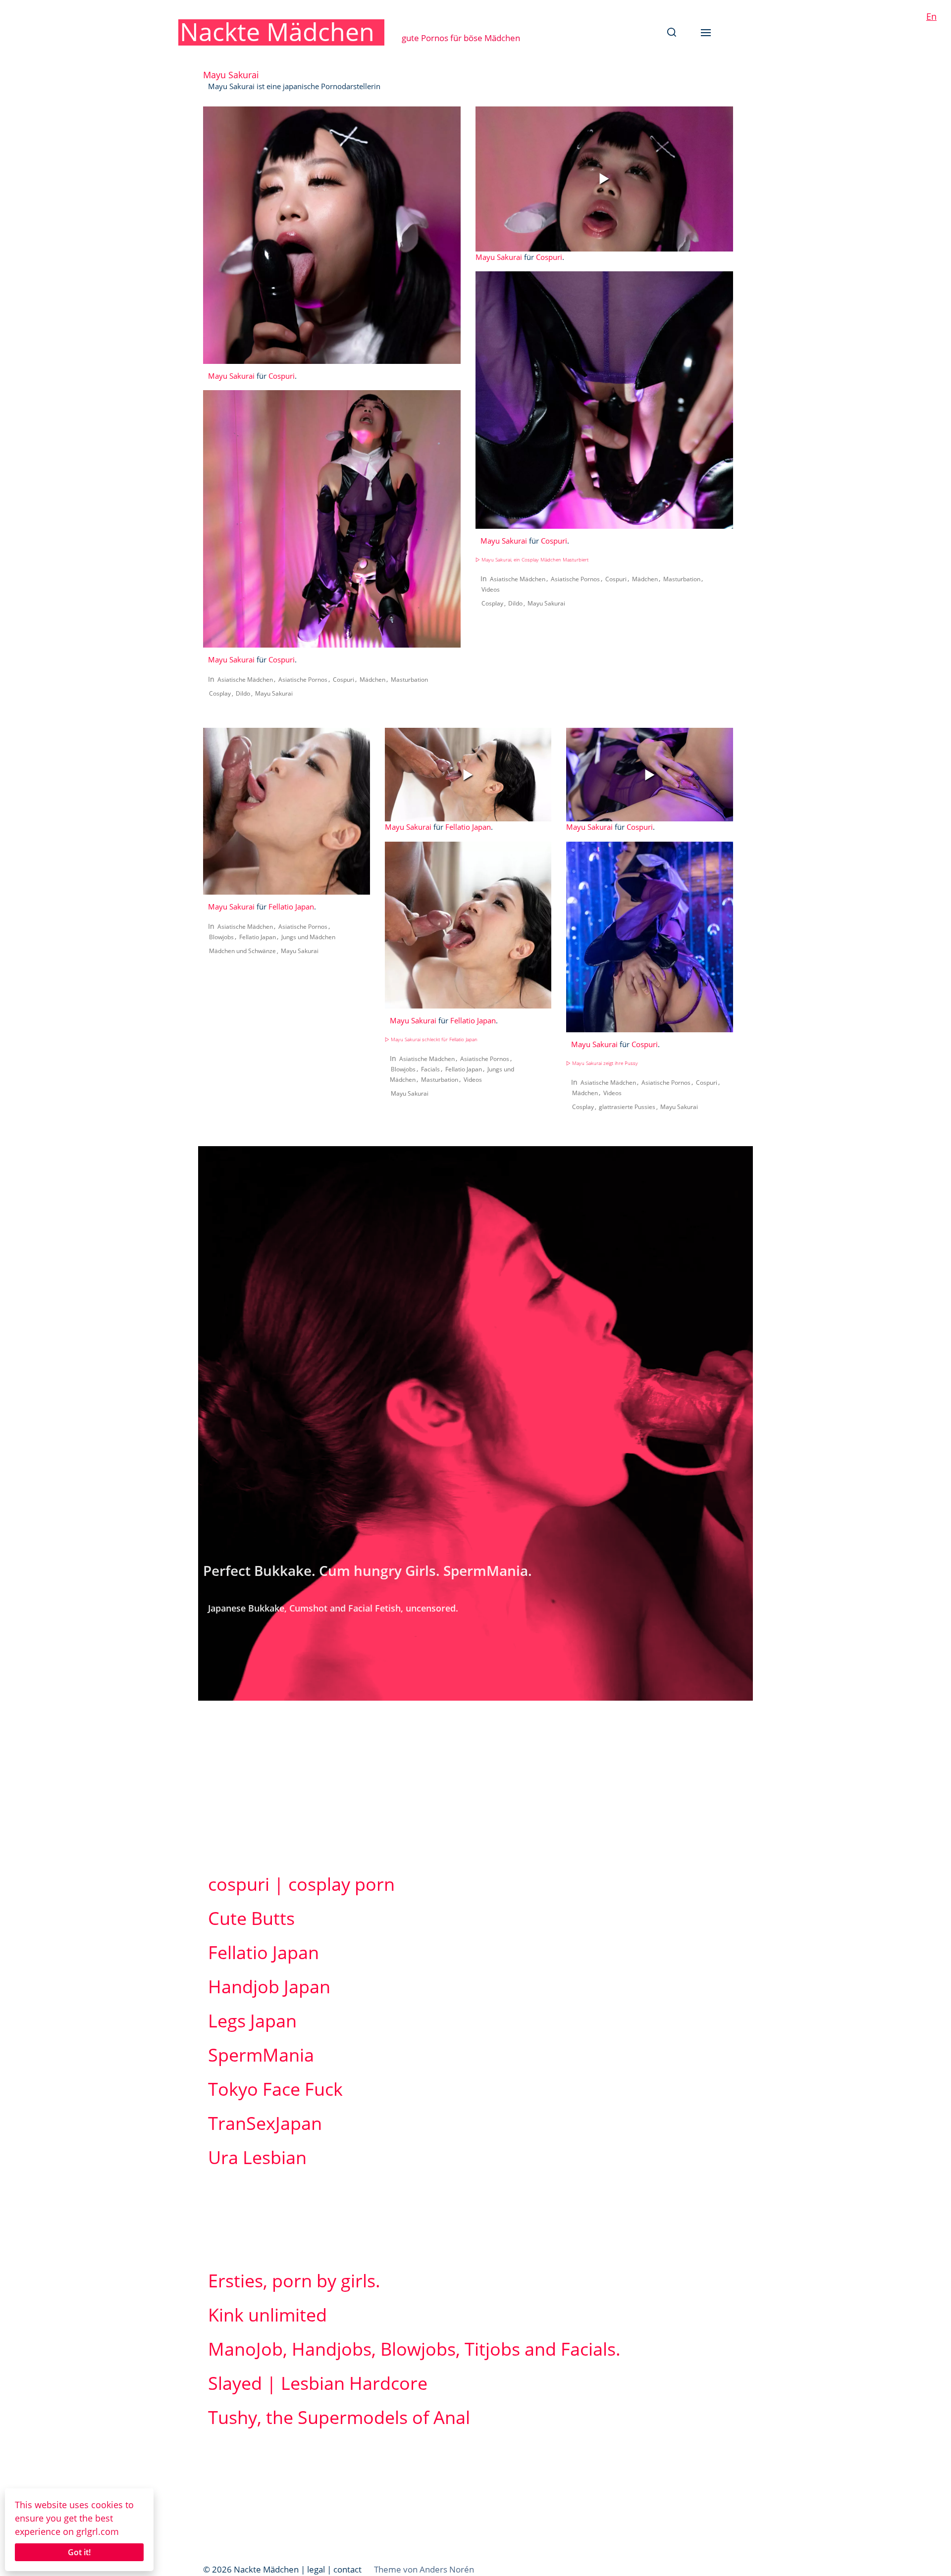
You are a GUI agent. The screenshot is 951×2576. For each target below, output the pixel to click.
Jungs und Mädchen (308, 937)
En (931, 16)
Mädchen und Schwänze (242, 951)
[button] (672, 32)
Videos (491, 589)
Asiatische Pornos (303, 680)
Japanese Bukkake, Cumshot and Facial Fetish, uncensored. (333, 1608)
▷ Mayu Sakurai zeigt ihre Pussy (602, 1063)
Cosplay (220, 693)
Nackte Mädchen (277, 32)
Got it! (79, 2552)
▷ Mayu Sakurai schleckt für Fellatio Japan (431, 1039)
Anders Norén (447, 2569)
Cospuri (282, 376)
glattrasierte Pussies (627, 1107)
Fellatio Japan (291, 907)
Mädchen (372, 680)
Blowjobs (221, 937)
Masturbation (409, 680)
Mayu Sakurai (231, 376)
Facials (430, 1069)
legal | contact (334, 2569)
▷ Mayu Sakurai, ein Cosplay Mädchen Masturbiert (532, 560)
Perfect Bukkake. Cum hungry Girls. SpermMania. (368, 1570)
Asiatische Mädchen (245, 680)
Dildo (243, 693)
